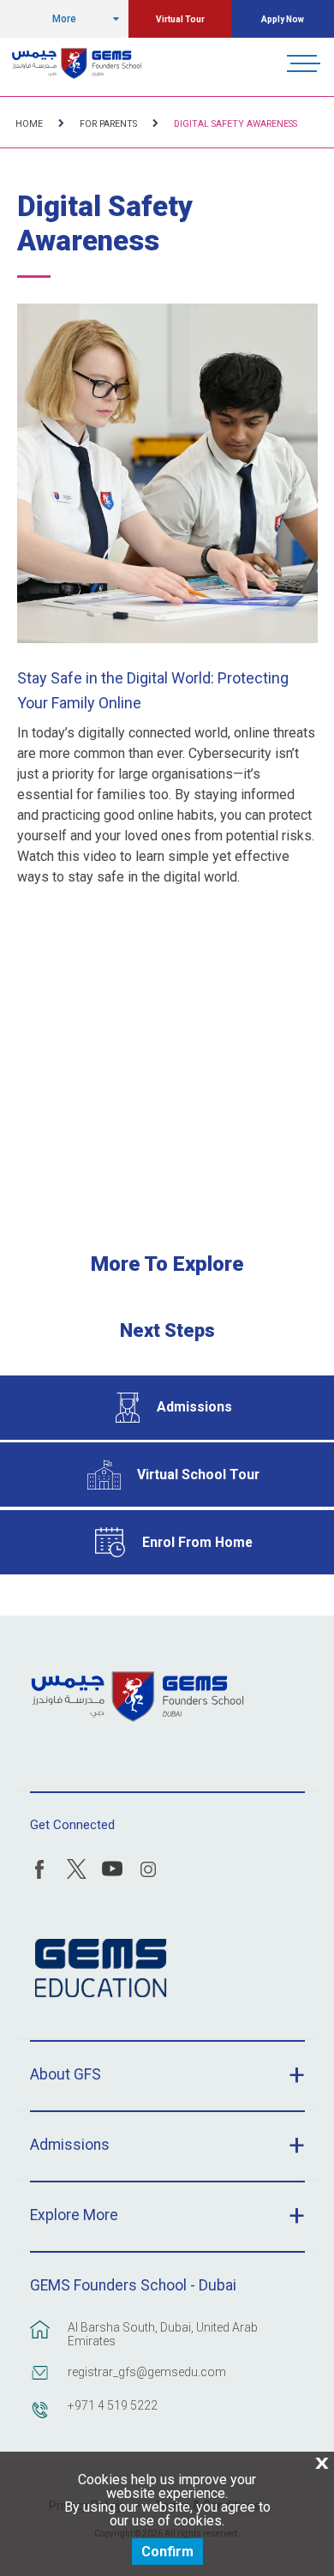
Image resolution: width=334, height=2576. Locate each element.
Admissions (194, 1407)
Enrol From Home (197, 1542)
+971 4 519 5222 (113, 2405)
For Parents (108, 124)
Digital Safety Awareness (236, 124)
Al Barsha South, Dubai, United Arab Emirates (163, 2334)
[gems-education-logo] (101, 1969)
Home (29, 124)
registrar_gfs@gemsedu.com (147, 2372)
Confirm (167, 2552)
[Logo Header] (77, 63)
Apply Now (283, 19)
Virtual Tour (180, 19)
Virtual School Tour (198, 1475)
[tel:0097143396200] (40, 2418)
